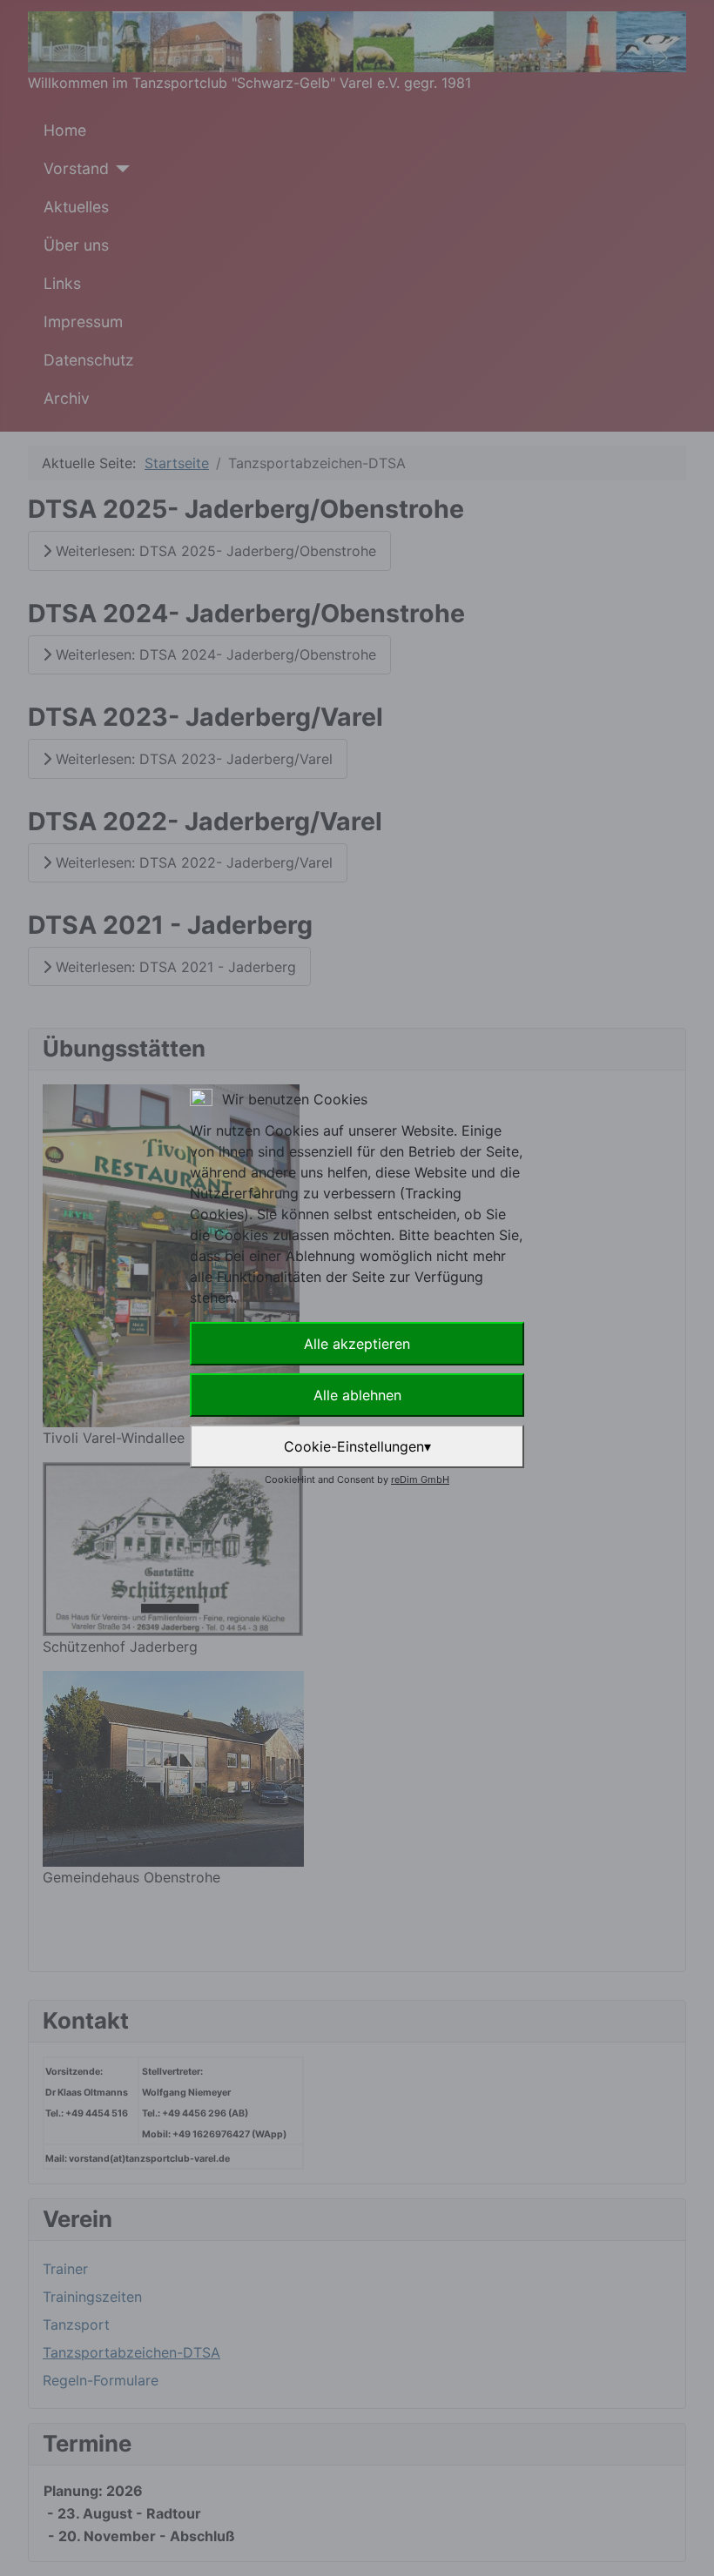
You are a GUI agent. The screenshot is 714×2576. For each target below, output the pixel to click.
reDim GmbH (420, 1479)
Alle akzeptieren (357, 1344)
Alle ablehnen (357, 1395)
